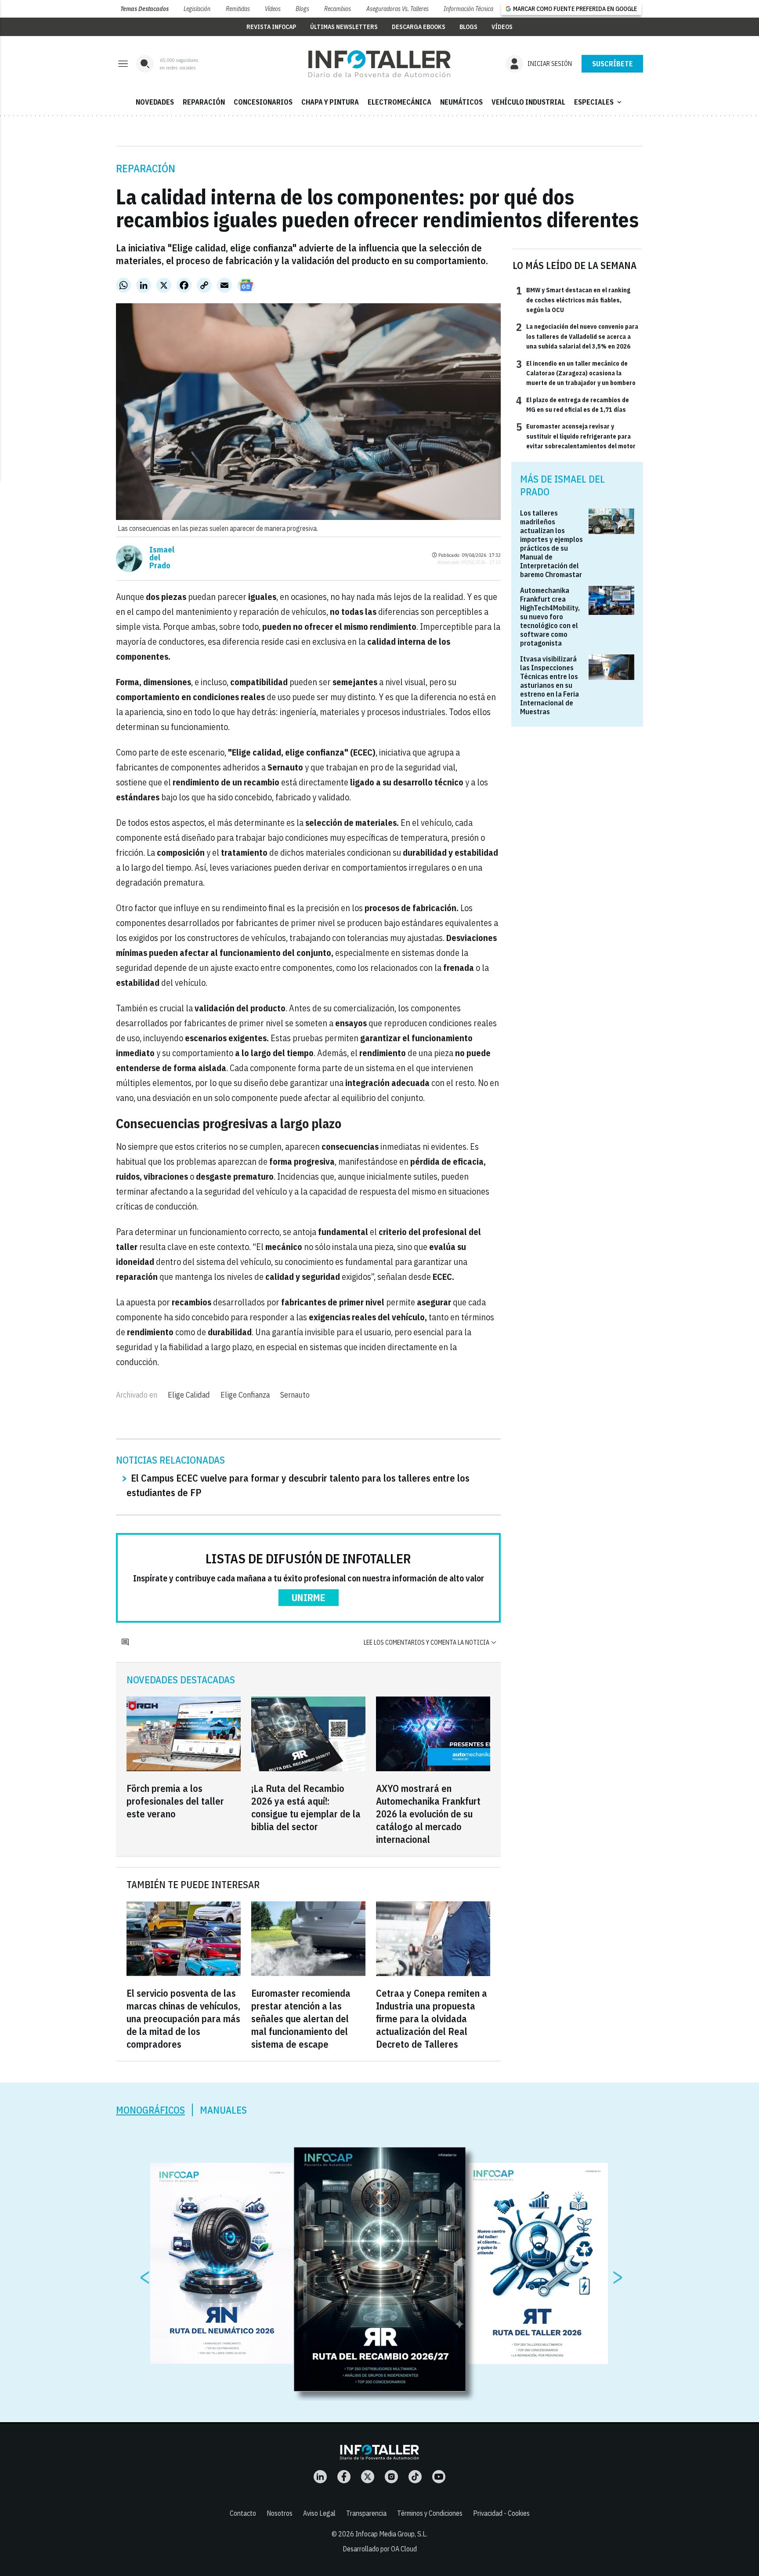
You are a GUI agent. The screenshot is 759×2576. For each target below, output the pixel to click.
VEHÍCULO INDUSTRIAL (528, 102)
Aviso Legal (319, 2513)
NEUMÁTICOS (461, 102)
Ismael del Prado (162, 558)
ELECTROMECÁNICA (399, 102)
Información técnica (468, 9)
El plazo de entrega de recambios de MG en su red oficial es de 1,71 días (573, 404)
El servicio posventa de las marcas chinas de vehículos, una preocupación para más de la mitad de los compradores (183, 2018)
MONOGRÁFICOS (150, 2110)
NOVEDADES (155, 102)
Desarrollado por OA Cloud (380, 2549)
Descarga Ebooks (419, 27)
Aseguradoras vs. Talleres (398, 9)
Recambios (338, 9)
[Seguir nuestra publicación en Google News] (246, 285)
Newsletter (612, 64)
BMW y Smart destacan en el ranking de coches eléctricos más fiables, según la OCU (573, 300)
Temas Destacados (145, 9)
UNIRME (309, 1597)
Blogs (302, 9)
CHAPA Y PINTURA (330, 102)
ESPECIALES (599, 102)
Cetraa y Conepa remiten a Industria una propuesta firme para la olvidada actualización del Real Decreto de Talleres (432, 2018)
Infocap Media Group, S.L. (391, 2534)
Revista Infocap (271, 27)
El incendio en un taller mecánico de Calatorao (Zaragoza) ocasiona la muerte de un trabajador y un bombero (576, 373)
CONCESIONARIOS (263, 102)
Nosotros (280, 2513)
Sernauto (295, 1395)
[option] (380, 2269)
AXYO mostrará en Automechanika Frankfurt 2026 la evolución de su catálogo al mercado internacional (428, 1814)
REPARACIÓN (204, 102)
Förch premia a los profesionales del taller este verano (175, 1801)
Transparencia (366, 2513)
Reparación (146, 168)
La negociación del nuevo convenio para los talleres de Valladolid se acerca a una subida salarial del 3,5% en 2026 (577, 336)
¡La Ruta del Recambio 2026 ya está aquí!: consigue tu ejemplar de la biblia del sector (306, 1807)
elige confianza (245, 1395)
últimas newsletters (344, 27)
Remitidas (238, 9)
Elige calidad (189, 1395)
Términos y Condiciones (430, 2513)
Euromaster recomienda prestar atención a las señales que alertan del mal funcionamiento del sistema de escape (301, 2018)
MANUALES (223, 2110)
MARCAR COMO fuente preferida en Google (575, 9)
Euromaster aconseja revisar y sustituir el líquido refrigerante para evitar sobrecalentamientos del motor (576, 436)
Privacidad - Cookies (501, 2513)
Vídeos (273, 9)
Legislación (197, 9)
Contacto (243, 2513)
